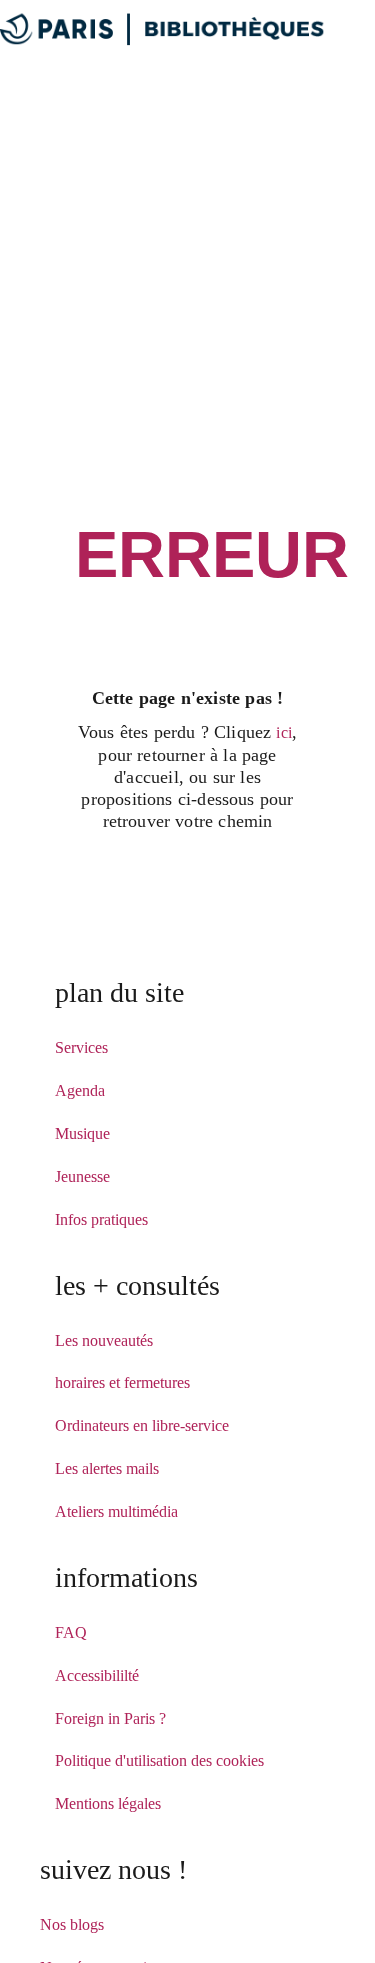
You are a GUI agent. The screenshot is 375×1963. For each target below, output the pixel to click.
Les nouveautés (104, 1340)
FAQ (71, 1632)
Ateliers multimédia (116, 1511)
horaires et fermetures (122, 1382)
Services (81, 1047)
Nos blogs (72, 1924)
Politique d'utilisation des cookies (159, 1760)
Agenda (80, 1090)
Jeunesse (82, 1176)
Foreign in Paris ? (110, 1718)
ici (284, 732)
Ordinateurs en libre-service (142, 1425)
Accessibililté (97, 1675)
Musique (82, 1133)
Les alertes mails (107, 1468)
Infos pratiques (101, 1219)
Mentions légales (108, 1803)
